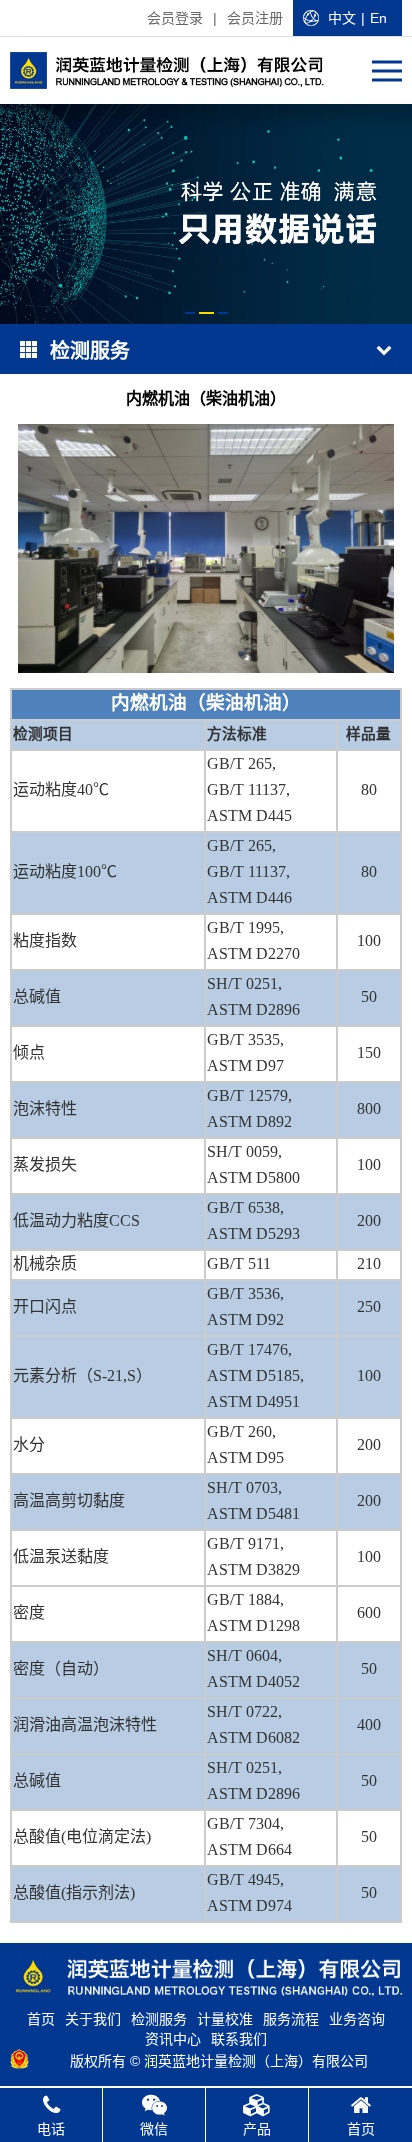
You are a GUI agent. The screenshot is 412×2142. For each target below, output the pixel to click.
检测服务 (159, 2019)
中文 (342, 18)
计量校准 (225, 2019)
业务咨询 (357, 2019)
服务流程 (291, 2019)
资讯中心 (173, 2039)
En (378, 18)
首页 (41, 2019)
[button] (190, 313)
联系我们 (239, 2039)
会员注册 (255, 18)
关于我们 (93, 2019)
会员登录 (175, 18)
